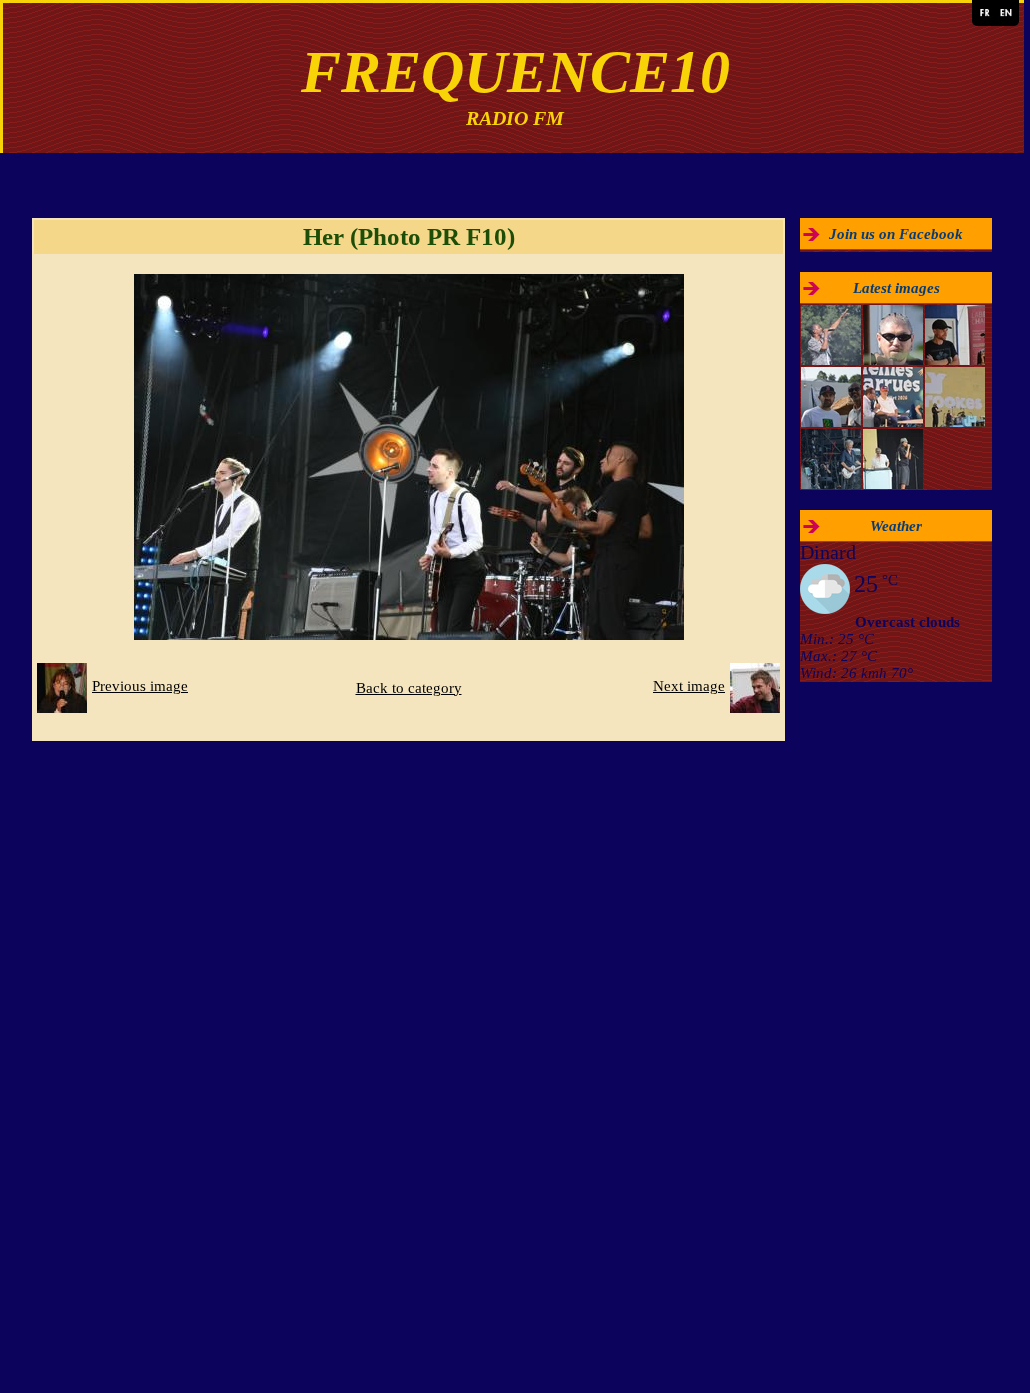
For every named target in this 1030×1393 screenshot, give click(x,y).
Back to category (409, 688)
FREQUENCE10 (515, 72)
